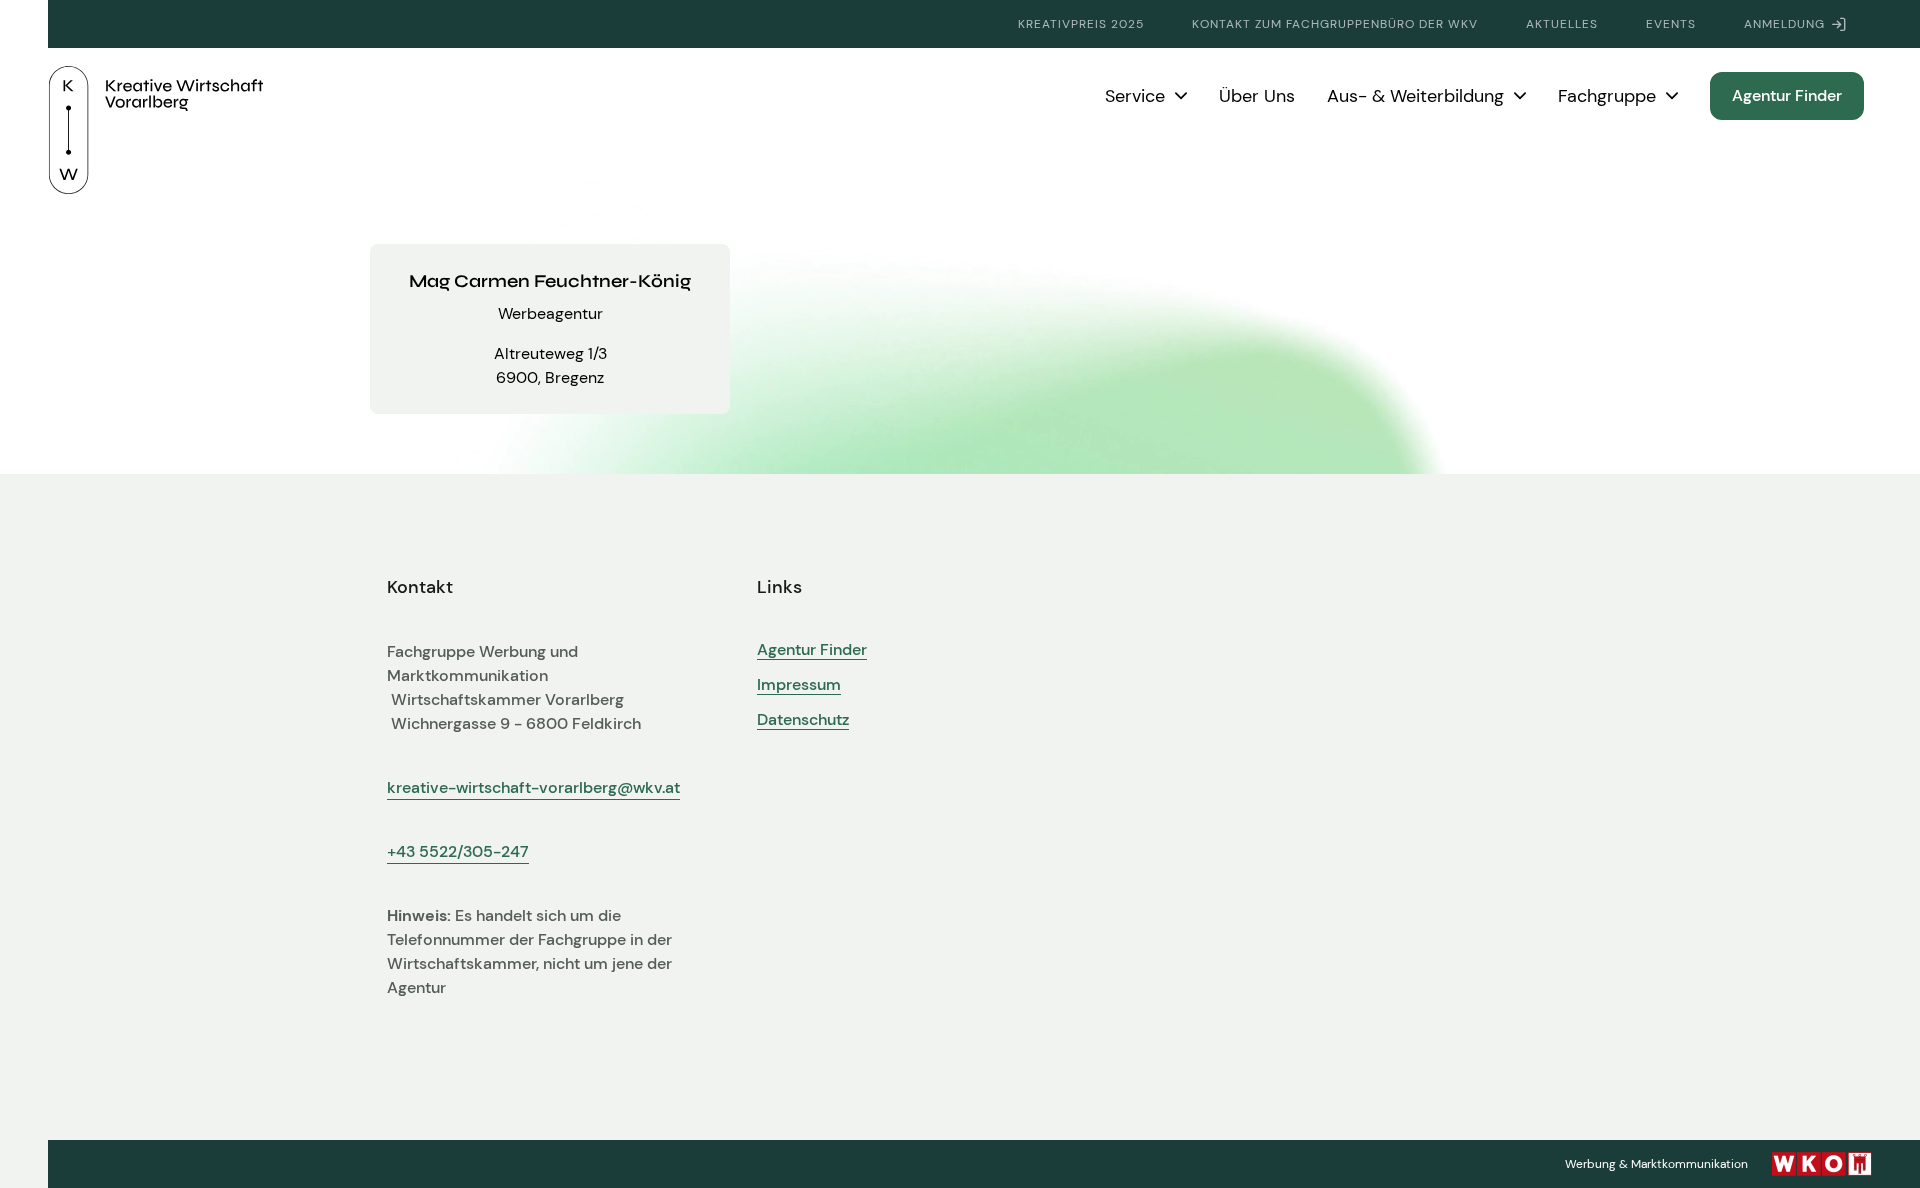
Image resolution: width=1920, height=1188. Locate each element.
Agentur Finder (1787, 95)
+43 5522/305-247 (458, 851)
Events (1671, 24)
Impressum (799, 685)
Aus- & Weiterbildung (1415, 96)
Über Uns (1257, 96)
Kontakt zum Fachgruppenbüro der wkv (1335, 24)
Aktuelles (1562, 24)
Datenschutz (803, 720)
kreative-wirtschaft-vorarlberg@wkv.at (533, 787)
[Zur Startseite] (156, 96)
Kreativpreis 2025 (1081, 24)
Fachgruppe (1607, 96)
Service (1135, 96)
